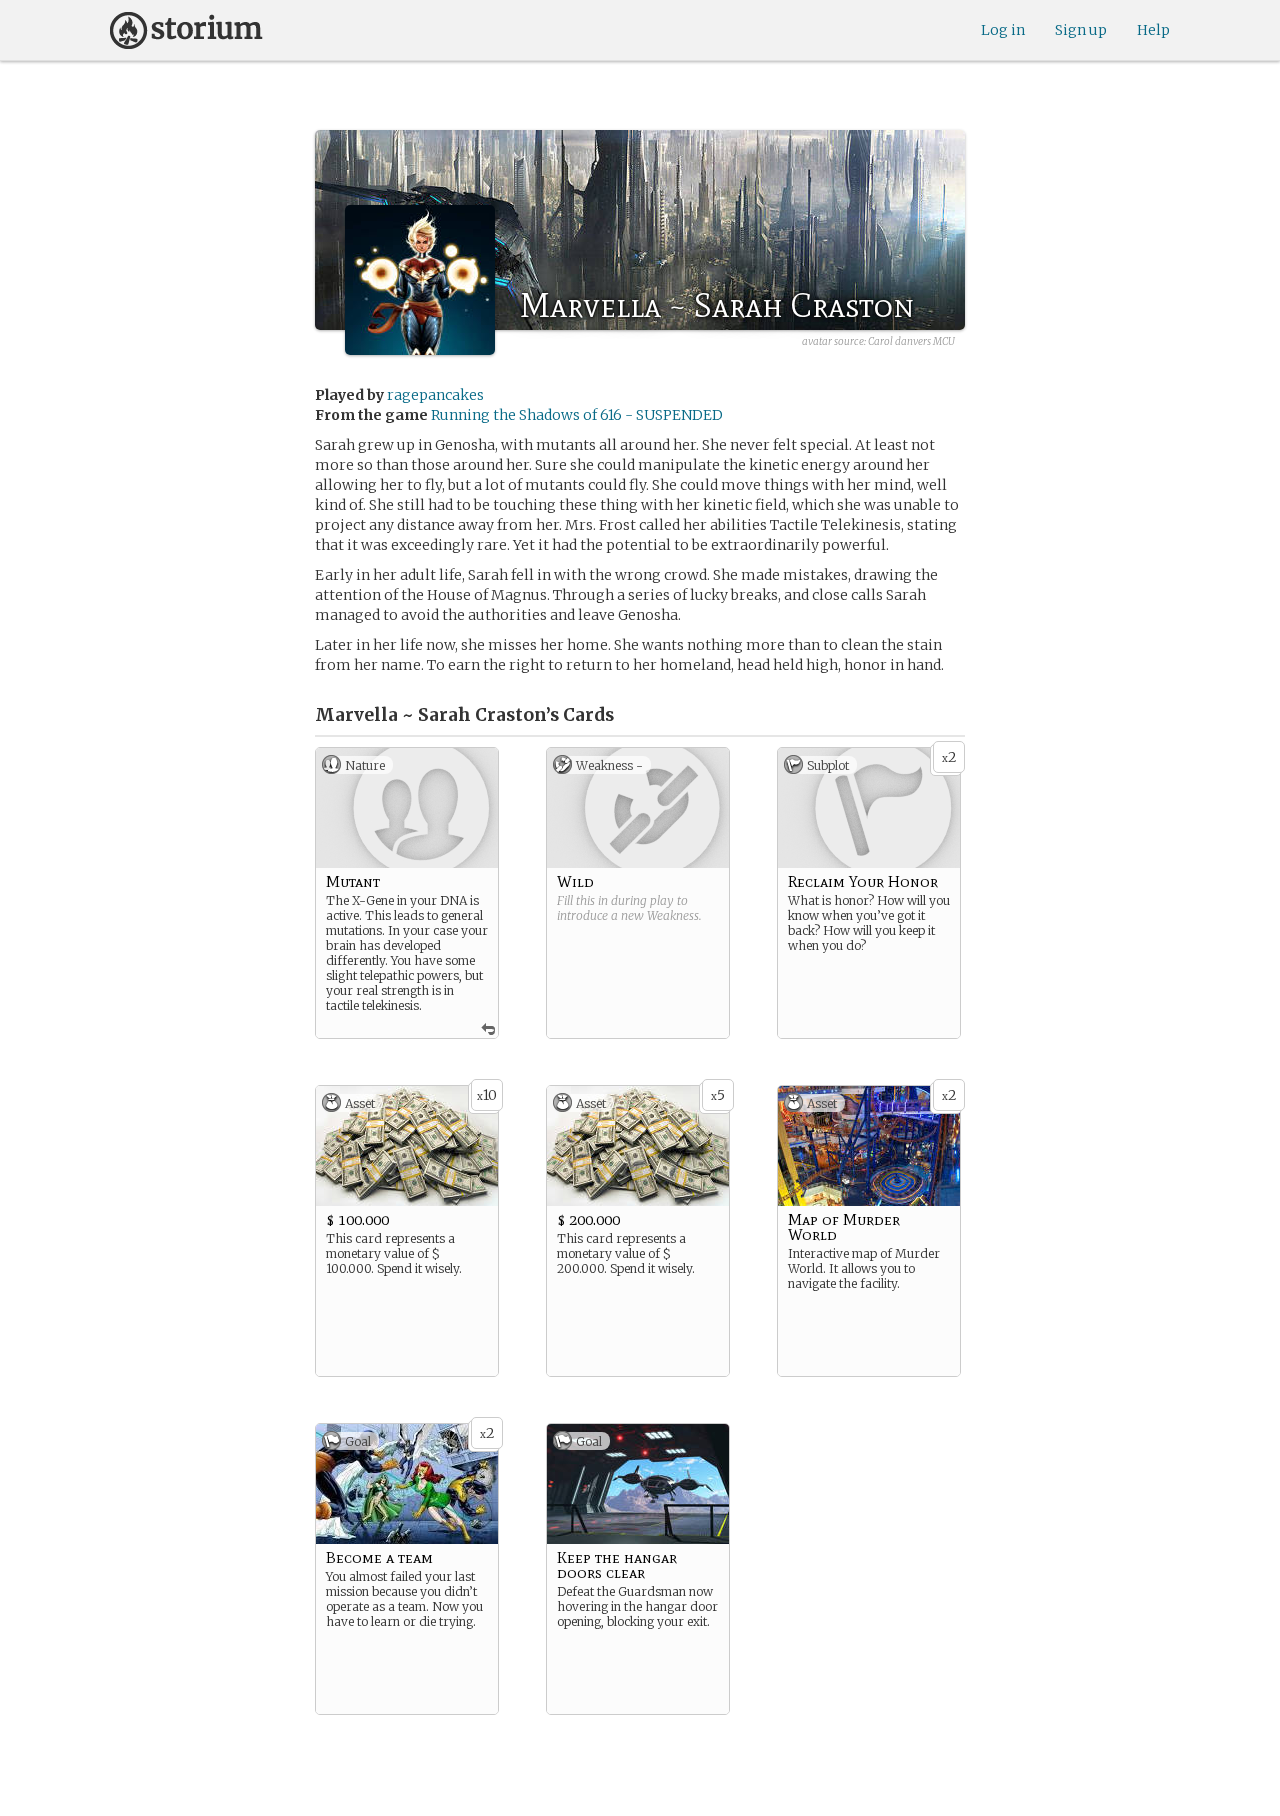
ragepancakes (435, 395)
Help (1153, 30)
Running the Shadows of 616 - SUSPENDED (577, 415)
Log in (1003, 30)
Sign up (1081, 30)
